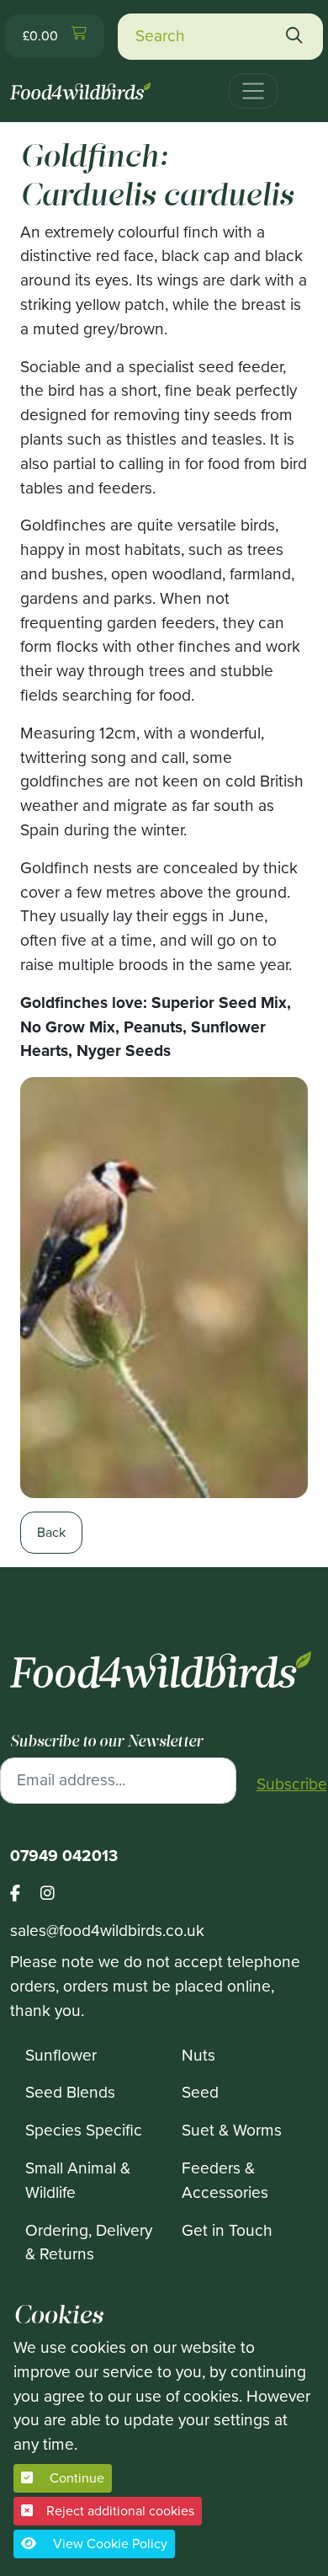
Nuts (198, 2055)
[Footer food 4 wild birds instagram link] (48, 1894)
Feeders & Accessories (225, 2180)
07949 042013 (64, 1856)
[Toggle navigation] (253, 91)
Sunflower (61, 2055)
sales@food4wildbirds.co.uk (107, 1931)
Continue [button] (75, 2478)
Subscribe (292, 1784)
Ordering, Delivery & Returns (89, 2243)
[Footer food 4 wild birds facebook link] (25, 1894)
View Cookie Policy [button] (108, 2544)
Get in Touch (227, 2230)
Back (51, 1532)
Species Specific (84, 2130)
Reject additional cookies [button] (120, 2511)
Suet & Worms (232, 2130)
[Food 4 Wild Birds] (82, 84)
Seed (200, 2092)
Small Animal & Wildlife (78, 2180)
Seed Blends (70, 2092)
